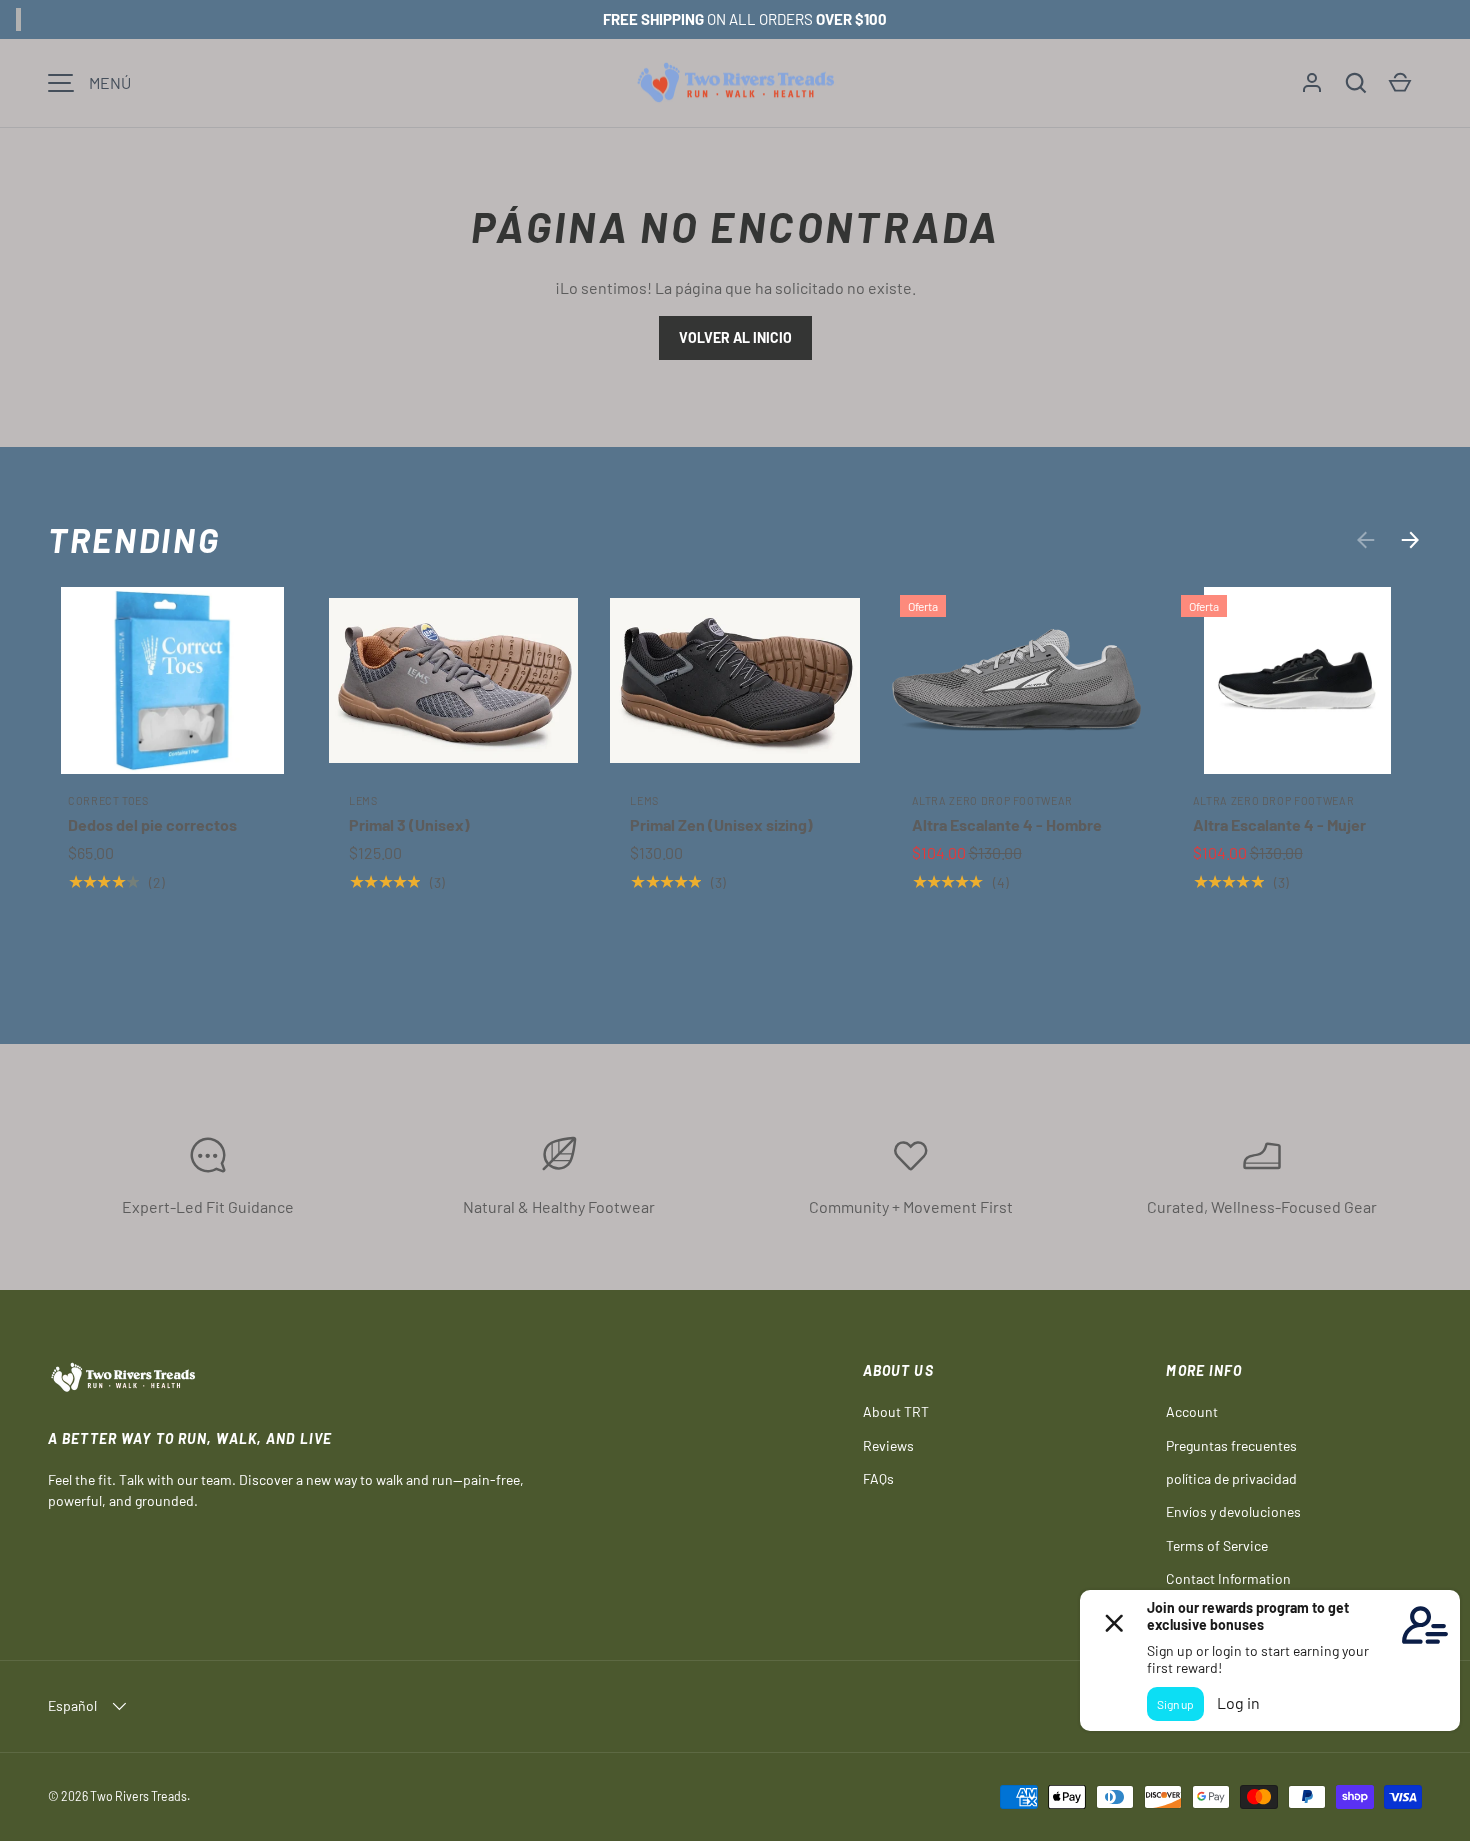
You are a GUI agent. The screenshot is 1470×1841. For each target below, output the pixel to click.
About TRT (896, 1411)
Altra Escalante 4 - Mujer (1279, 824)
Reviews (888, 1445)
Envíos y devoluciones (1233, 1511)
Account (1192, 1411)
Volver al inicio (735, 337)
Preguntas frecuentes (1231, 1445)
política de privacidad (1231, 1478)
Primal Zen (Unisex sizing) (721, 824)
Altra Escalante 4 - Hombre (1007, 824)
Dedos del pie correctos (152, 824)
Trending (134, 539)
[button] (1356, 83)
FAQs (878, 1478)
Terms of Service (1217, 1545)
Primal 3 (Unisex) (409, 824)
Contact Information (1228, 1578)
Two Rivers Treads (138, 1796)
